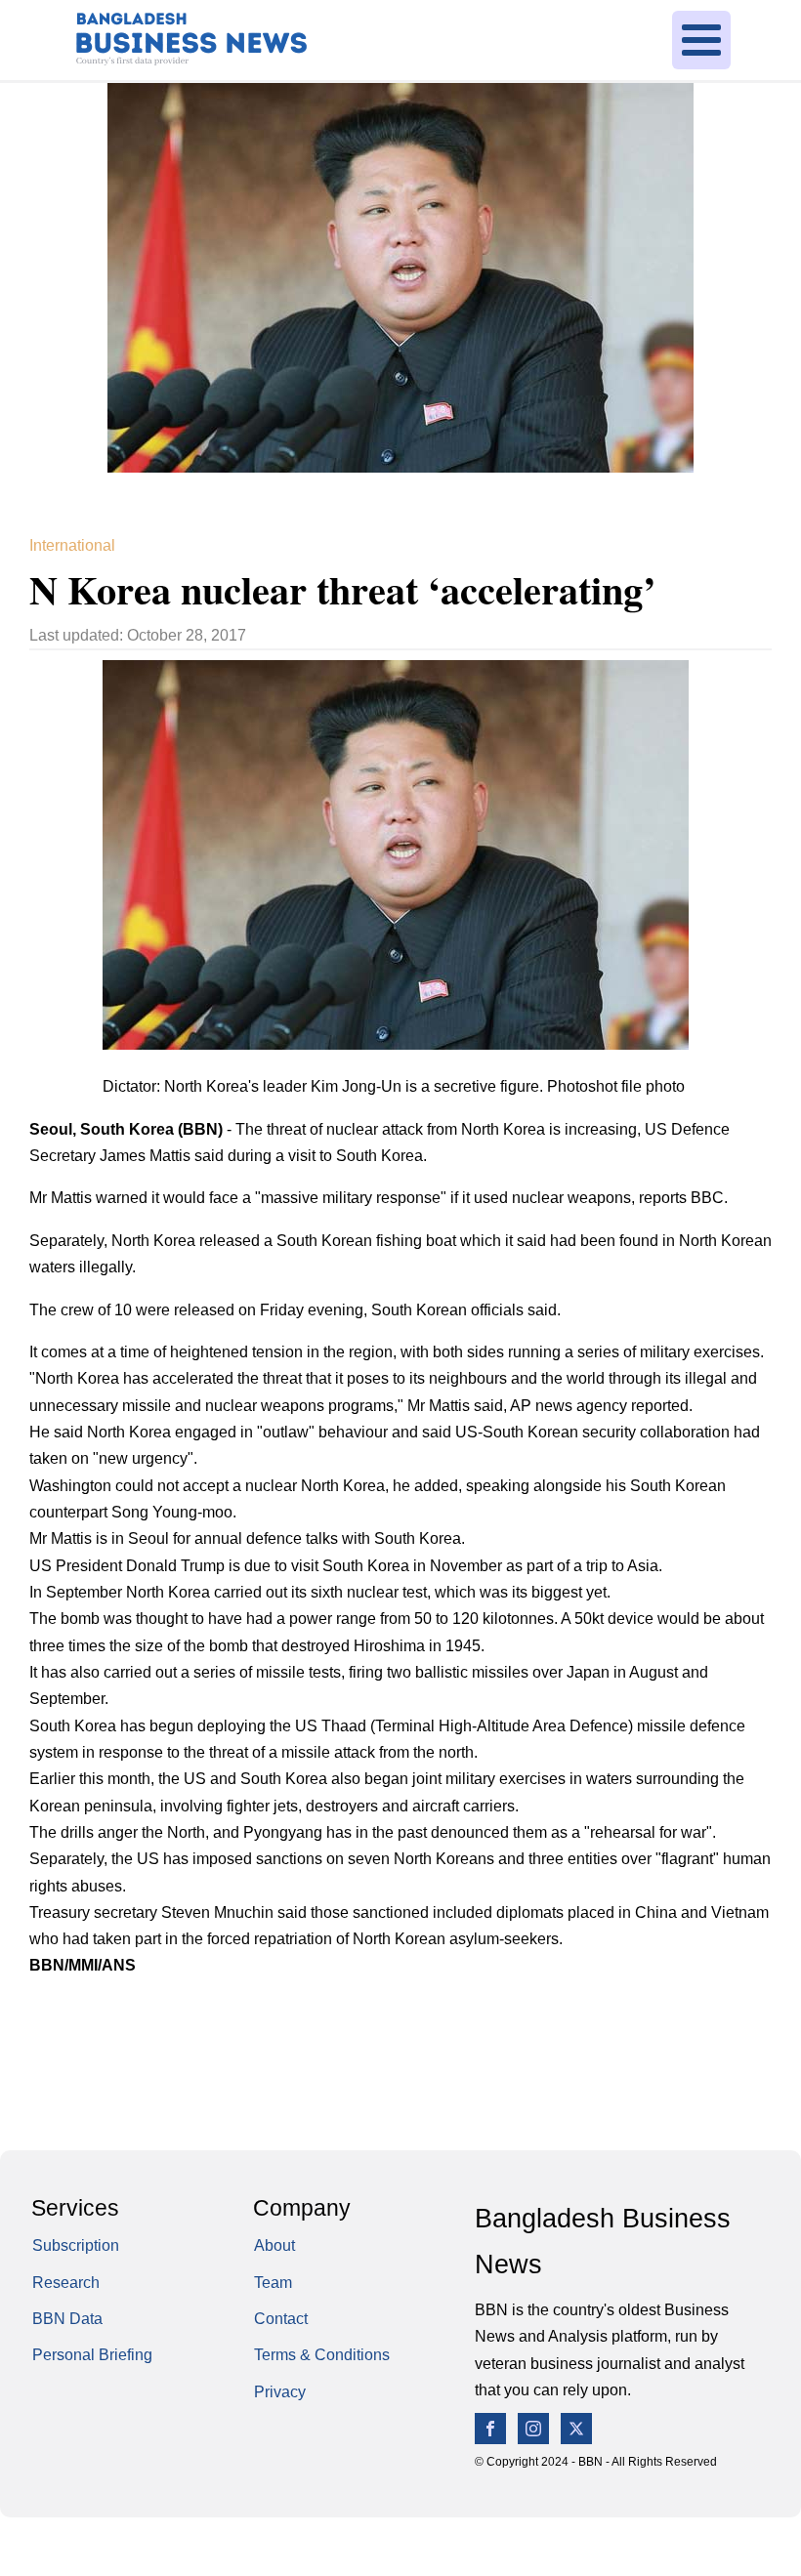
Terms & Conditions (322, 2354)
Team (273, 2282)
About (274, 2245)
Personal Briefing (92, 2354)
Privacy (280, 2391)
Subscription (76, 2245)
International (72, 545)
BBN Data (67, 2318)
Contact (281, 2318)
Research (66, 2282)
